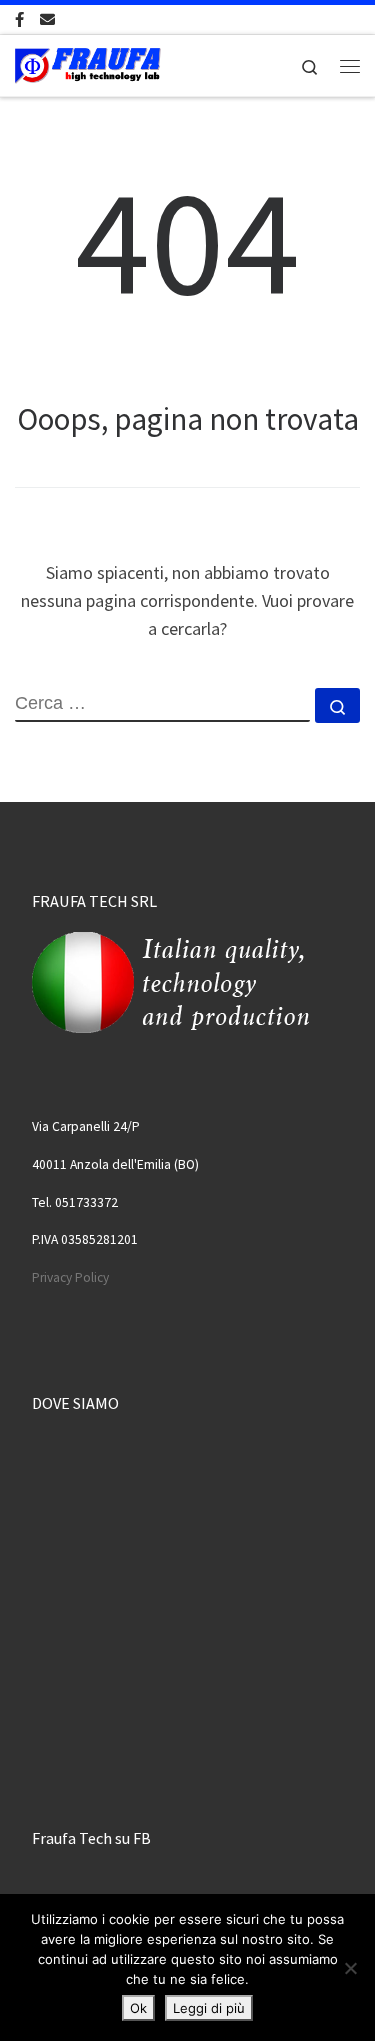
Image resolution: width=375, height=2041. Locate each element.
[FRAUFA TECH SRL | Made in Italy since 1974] (88, 63)
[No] (350, 1968)
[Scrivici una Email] (47, 19)
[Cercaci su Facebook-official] (19, 19)
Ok (138, 2008)
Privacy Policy (70, 1277)
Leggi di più (209, 2008)
